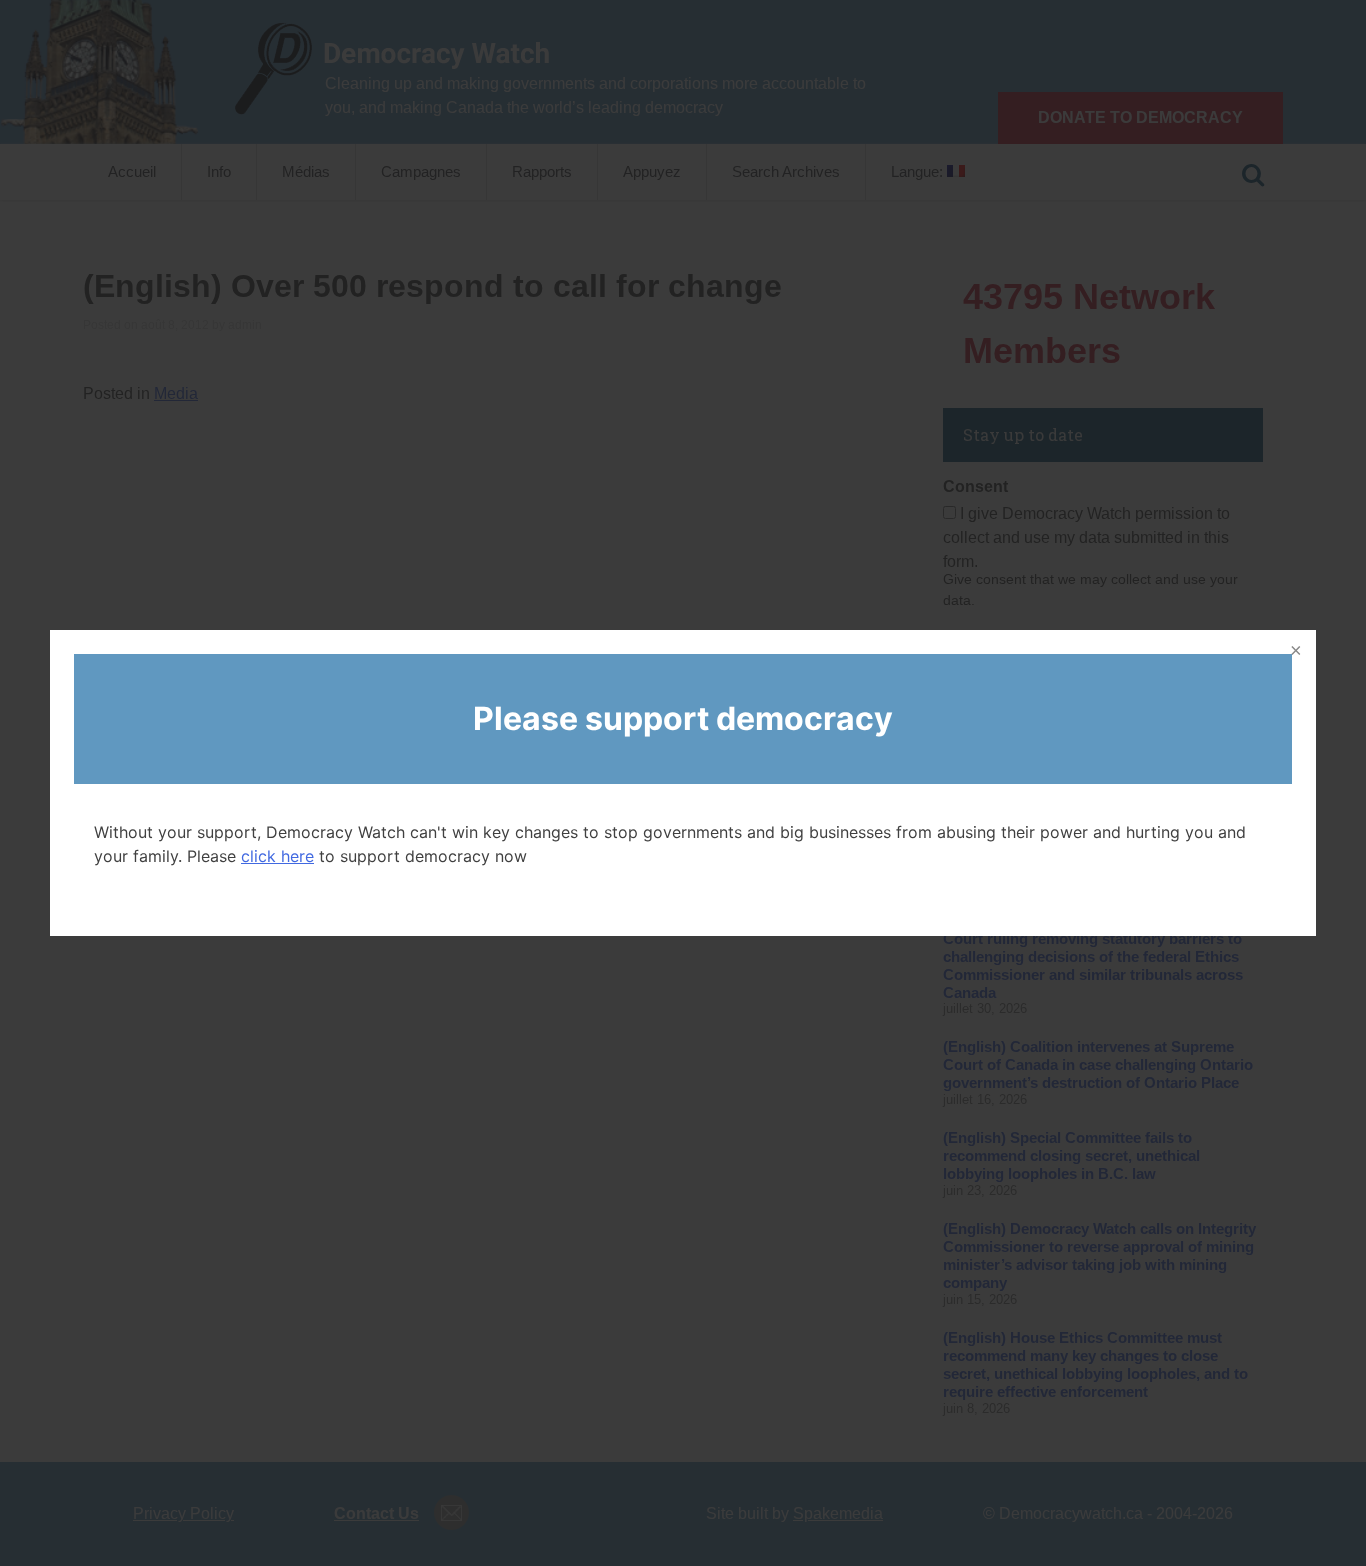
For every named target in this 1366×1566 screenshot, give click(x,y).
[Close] (1294, 652)
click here (277, 856)
